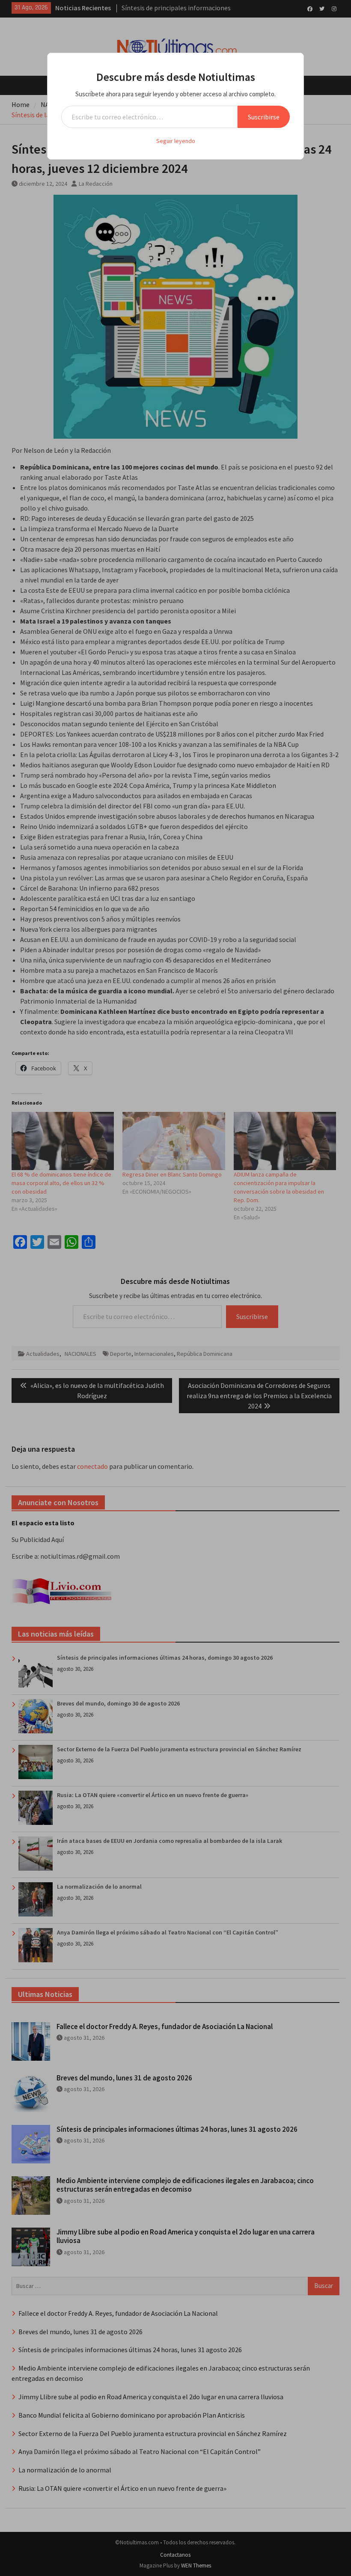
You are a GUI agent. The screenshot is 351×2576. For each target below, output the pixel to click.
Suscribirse (264, 117)
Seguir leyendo (176, 141)
